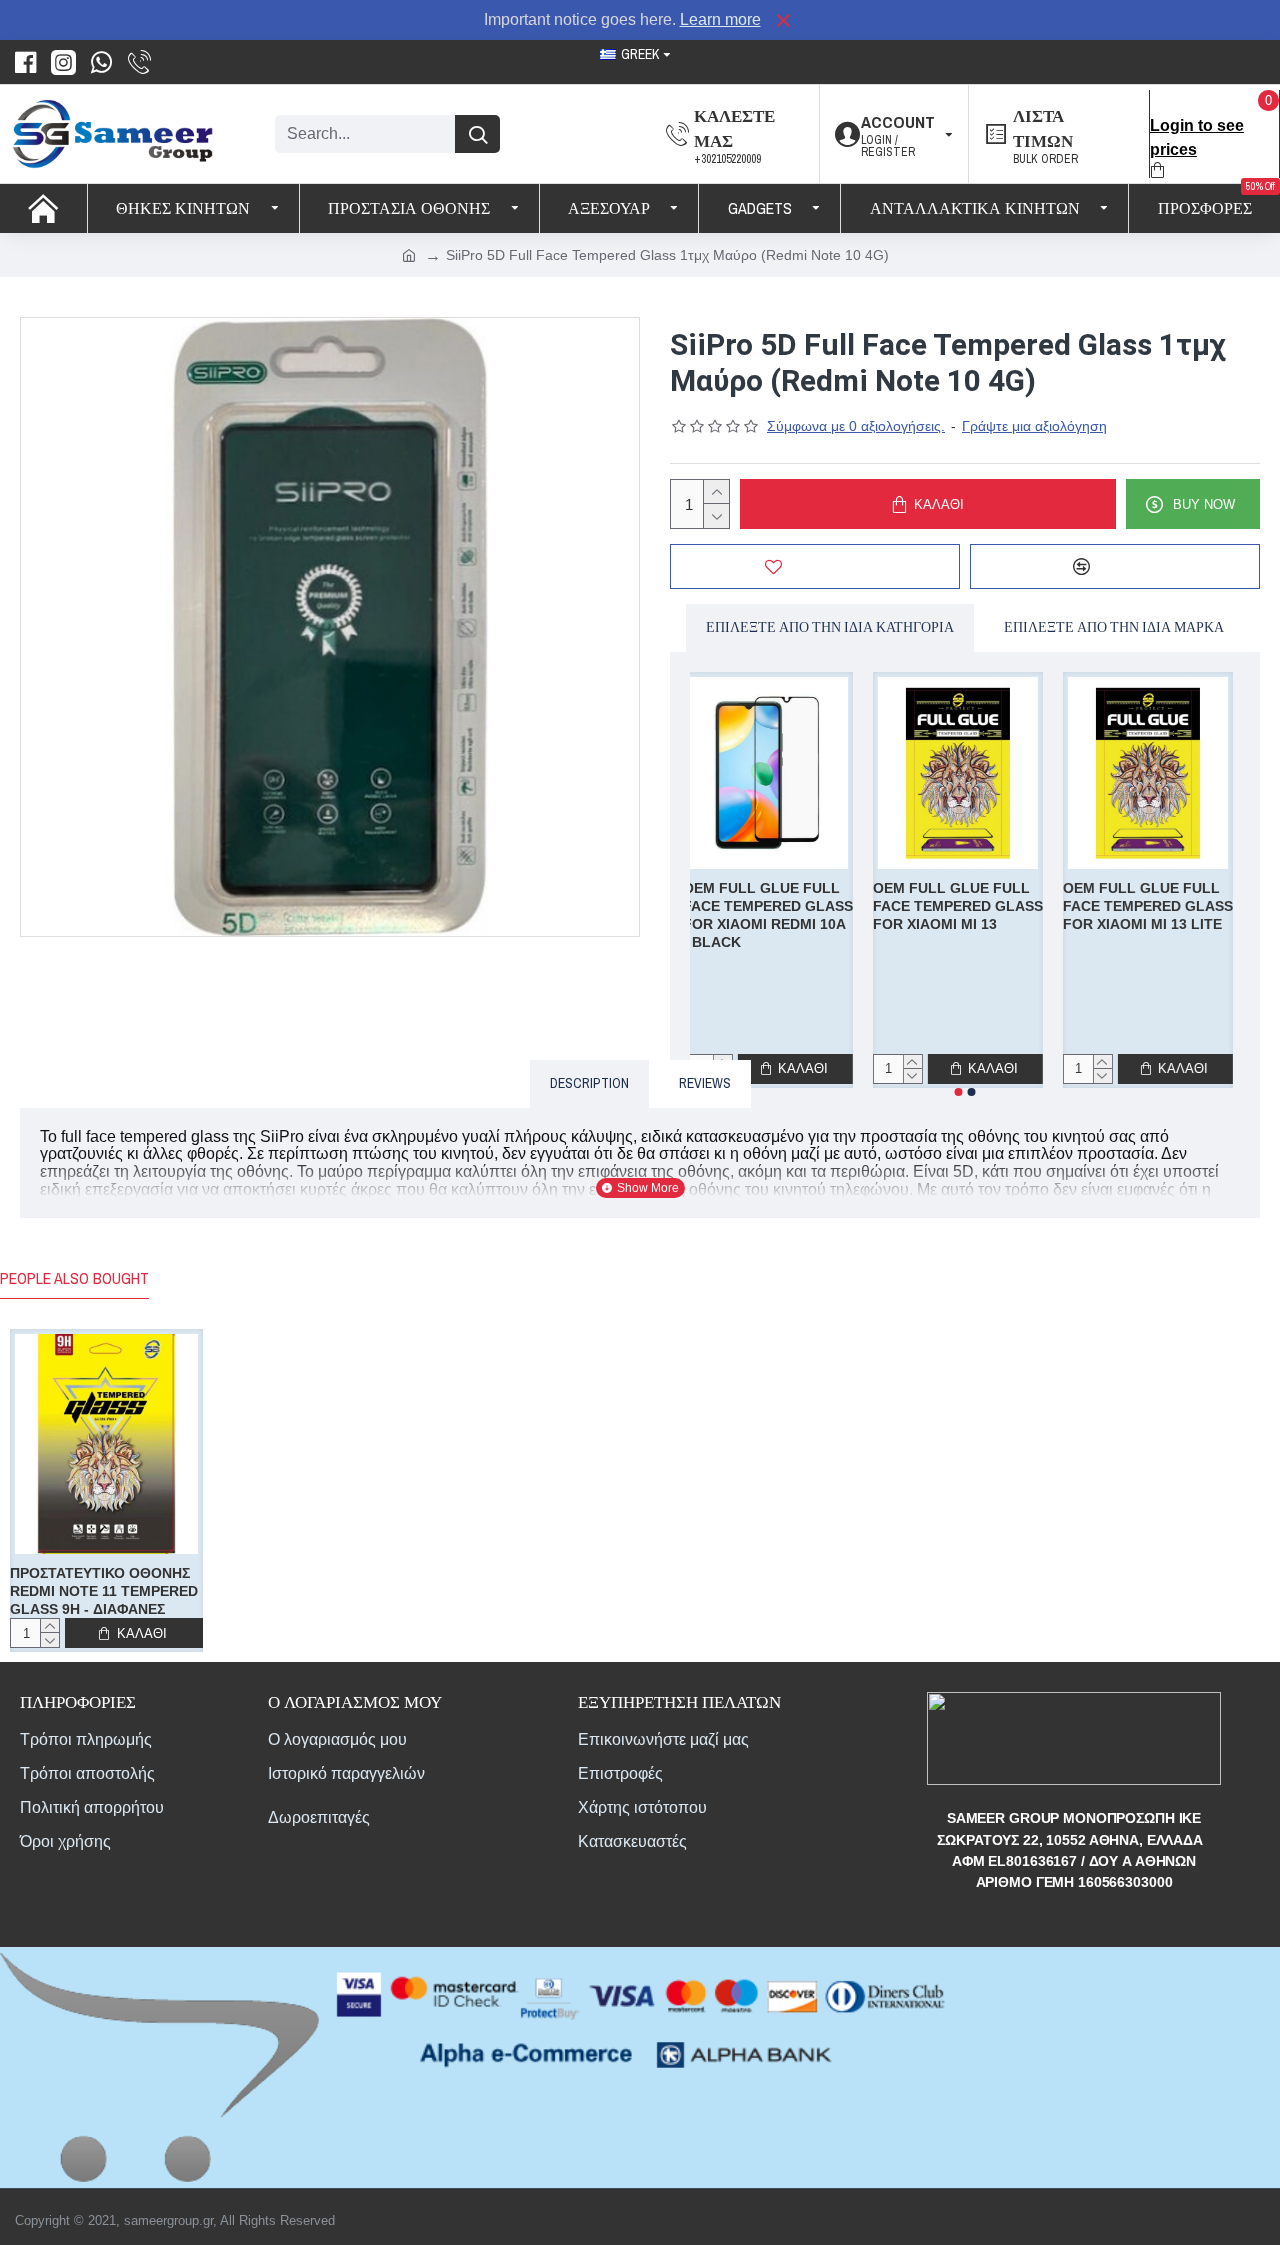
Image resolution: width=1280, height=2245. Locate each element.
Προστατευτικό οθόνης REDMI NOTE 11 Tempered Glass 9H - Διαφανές (104, 1591)
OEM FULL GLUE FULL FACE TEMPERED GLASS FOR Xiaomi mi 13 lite (1155, 906)
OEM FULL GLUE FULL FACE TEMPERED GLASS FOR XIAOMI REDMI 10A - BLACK (775, 915)
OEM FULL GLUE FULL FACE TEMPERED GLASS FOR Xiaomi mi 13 (965, 906)
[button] (959, 1092)
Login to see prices (1197, 137)
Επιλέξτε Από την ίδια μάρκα (1114, 627)
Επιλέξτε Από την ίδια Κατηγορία (830, 627)
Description (589, 1083)
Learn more (720, 19)
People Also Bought (74, 1278)
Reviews (705, 1083)
